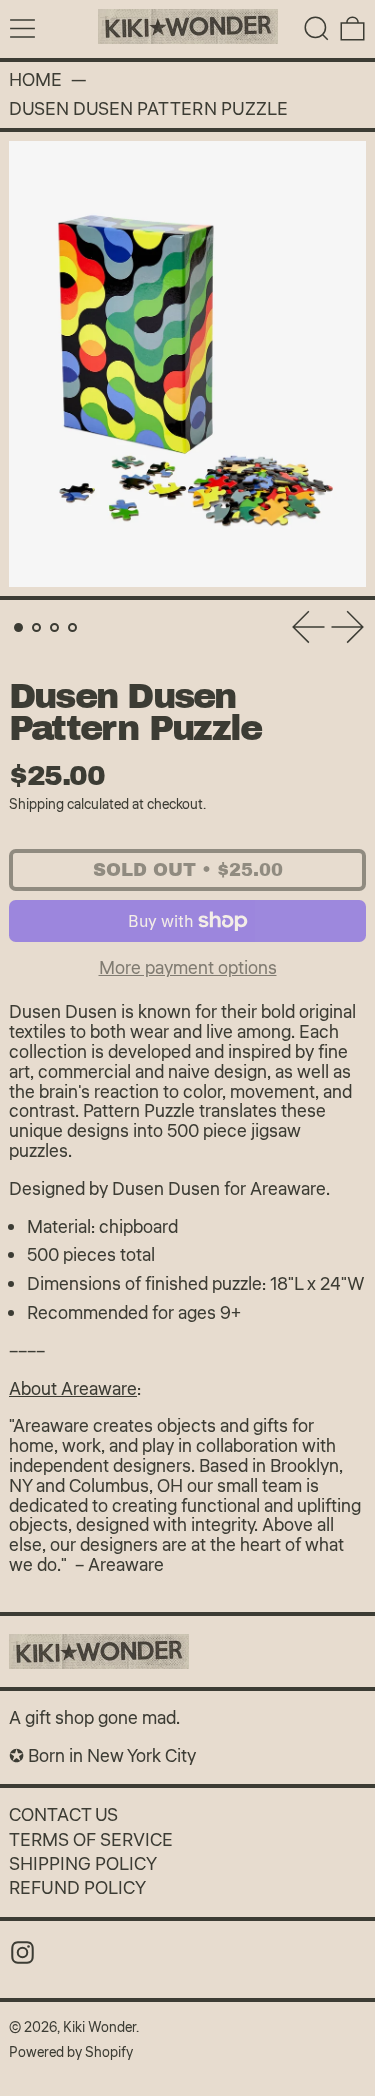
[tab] (18, 627)
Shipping (36, 804)
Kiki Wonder (99, 2027)
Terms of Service (91, 1840)
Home (35, 81)
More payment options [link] (188, 968)
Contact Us (63, 1815)
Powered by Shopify (71, 2052)
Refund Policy (77, 1888)
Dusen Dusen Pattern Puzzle (148, 110)
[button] (316, 28)
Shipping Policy (83, 1864)
